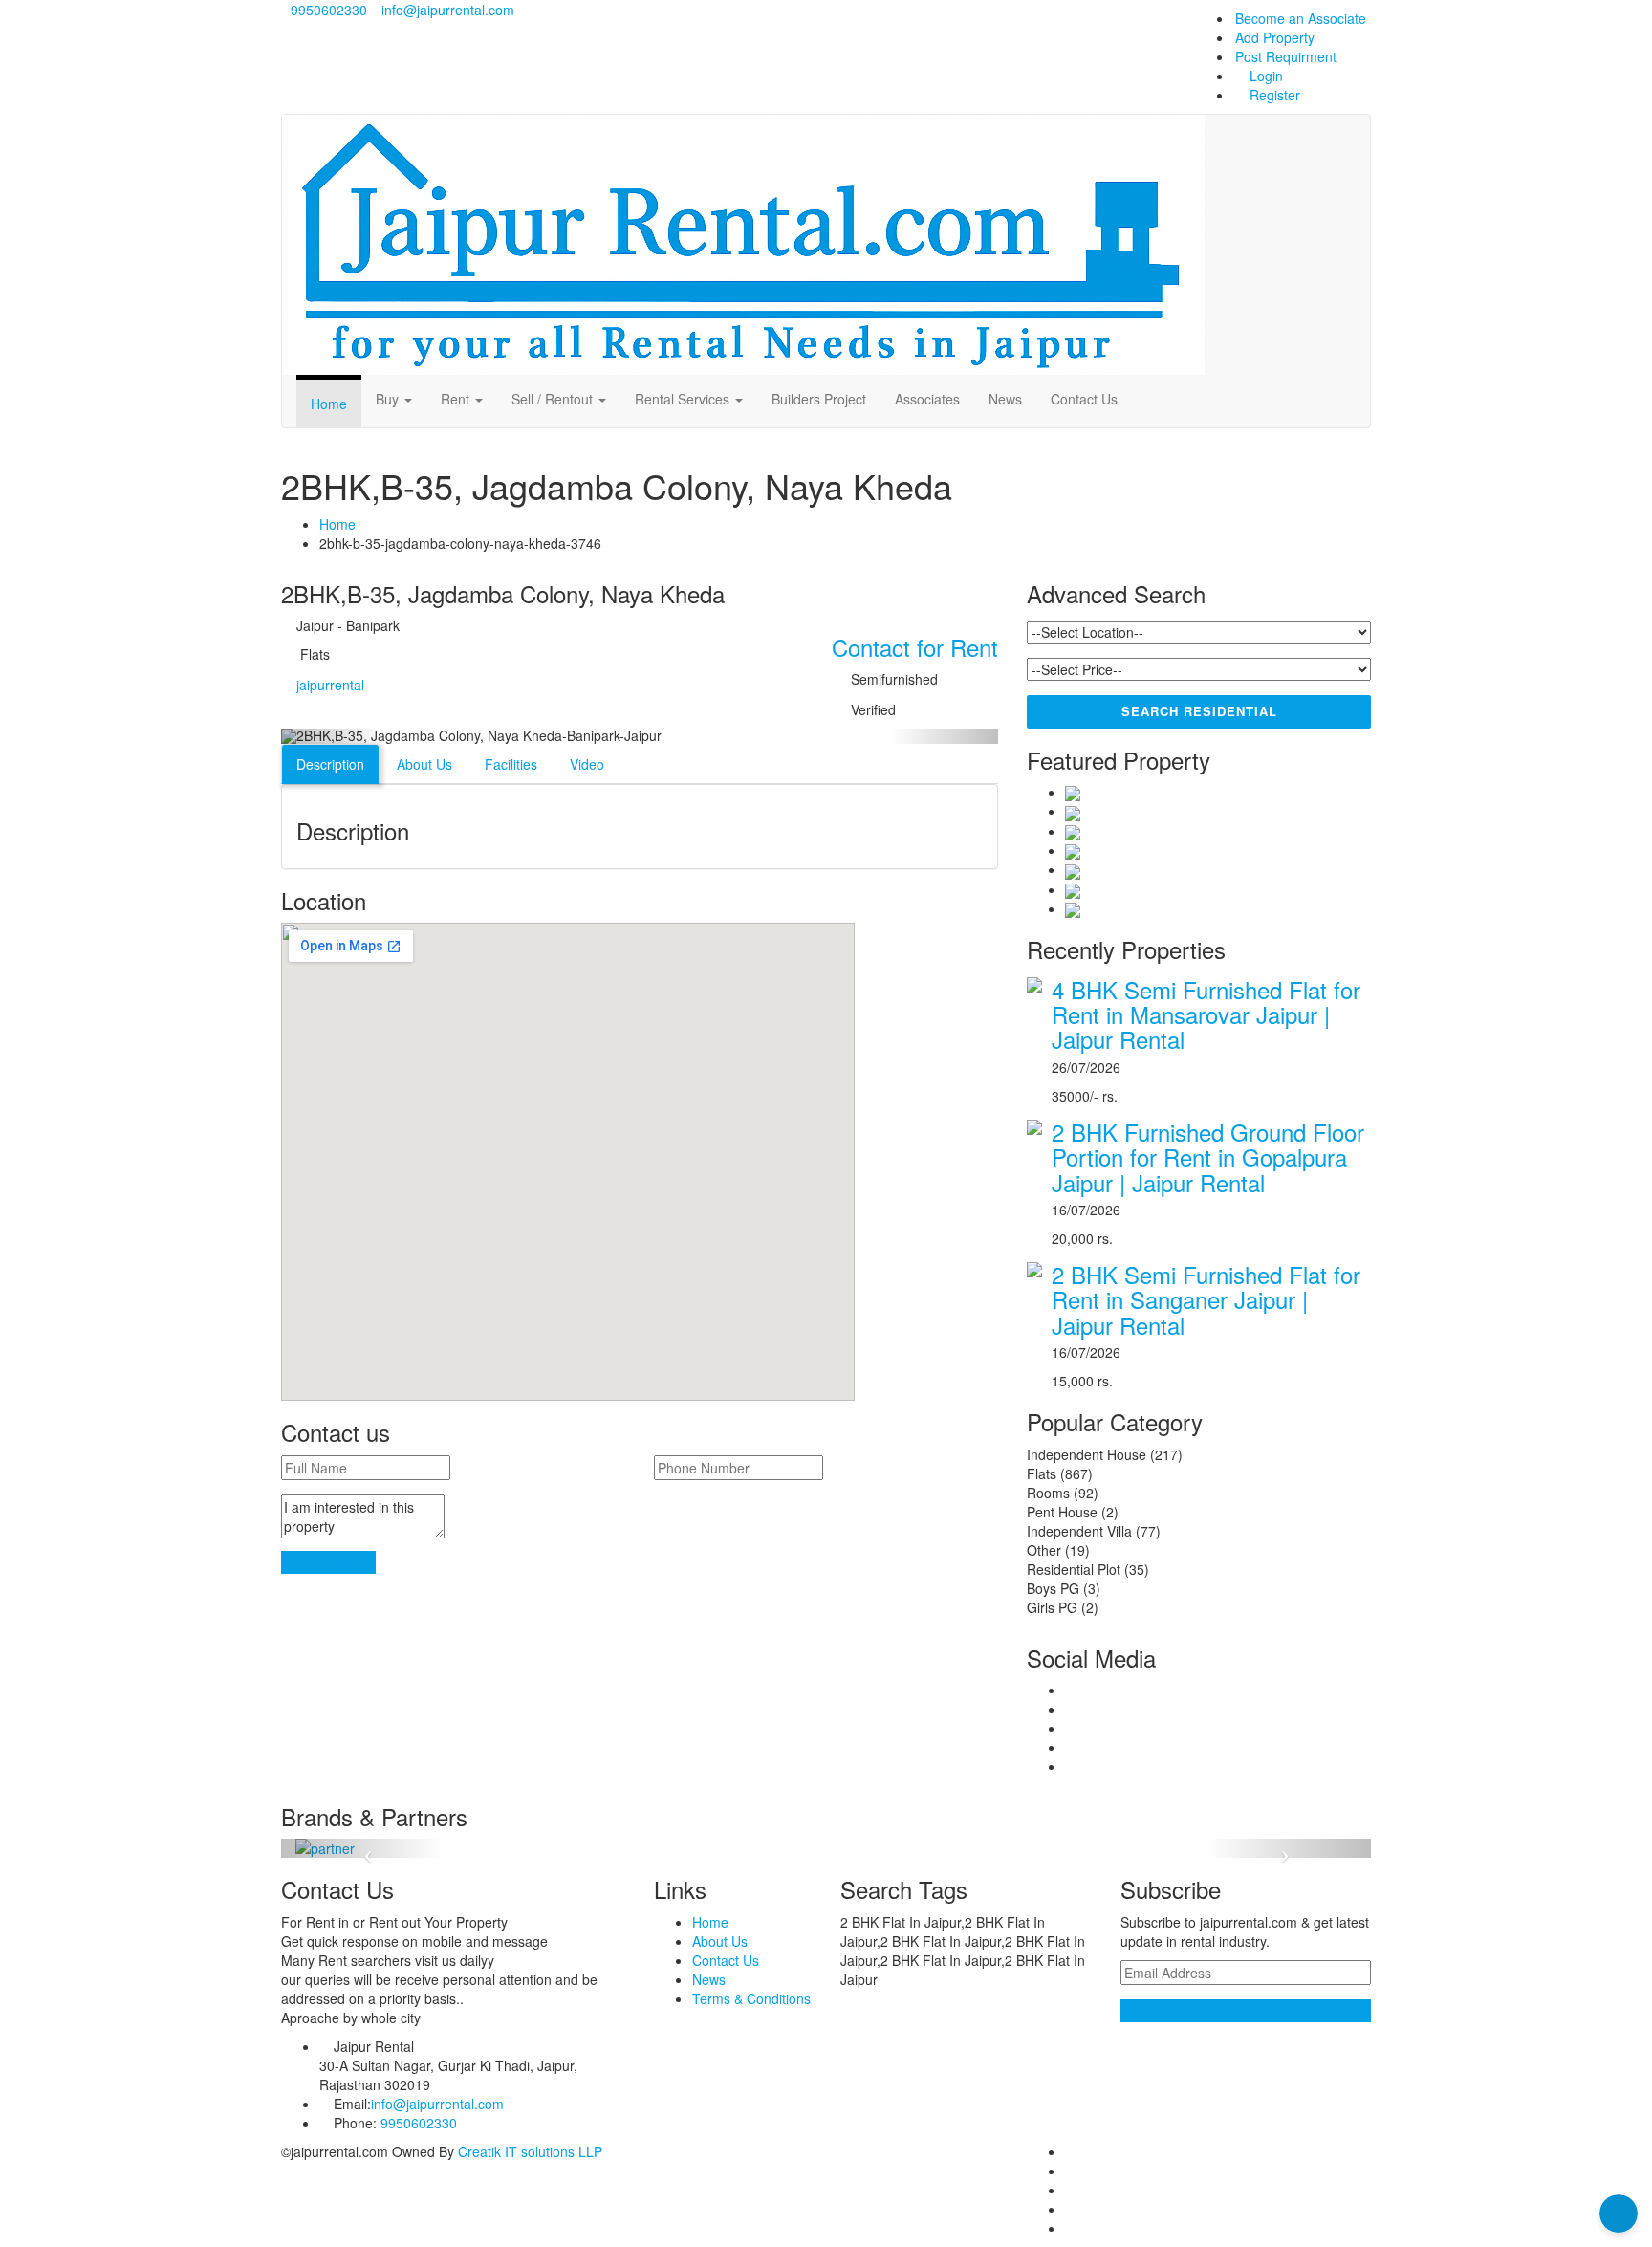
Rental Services (684, 399)
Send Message (328, 1562)
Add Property (1275, 37)
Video (587, 764)
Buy (389, 399)
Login (1264, 76)
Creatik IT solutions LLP (530, 2151)
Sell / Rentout (554, 399)
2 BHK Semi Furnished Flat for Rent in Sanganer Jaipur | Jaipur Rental (1206, 1299)
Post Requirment (1286, 56)
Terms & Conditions (751, 1998)
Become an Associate (1301, 18)
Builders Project (819, 399)
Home (329, 404)
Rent (457, 399)
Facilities (511, 764)
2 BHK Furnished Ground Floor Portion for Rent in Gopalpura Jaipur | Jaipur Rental (1208, 1157)
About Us (424, 764)
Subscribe (1152, 2011)
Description (330, 764)
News (1005, 399)
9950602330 (327, 10)
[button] (335, 736)
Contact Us (1084, 399)
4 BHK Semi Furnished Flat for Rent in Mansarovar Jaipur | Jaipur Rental (1206, 1014)
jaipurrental (330, 685)
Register (1273, 95)
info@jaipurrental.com (448, 10)
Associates (927, 399)
